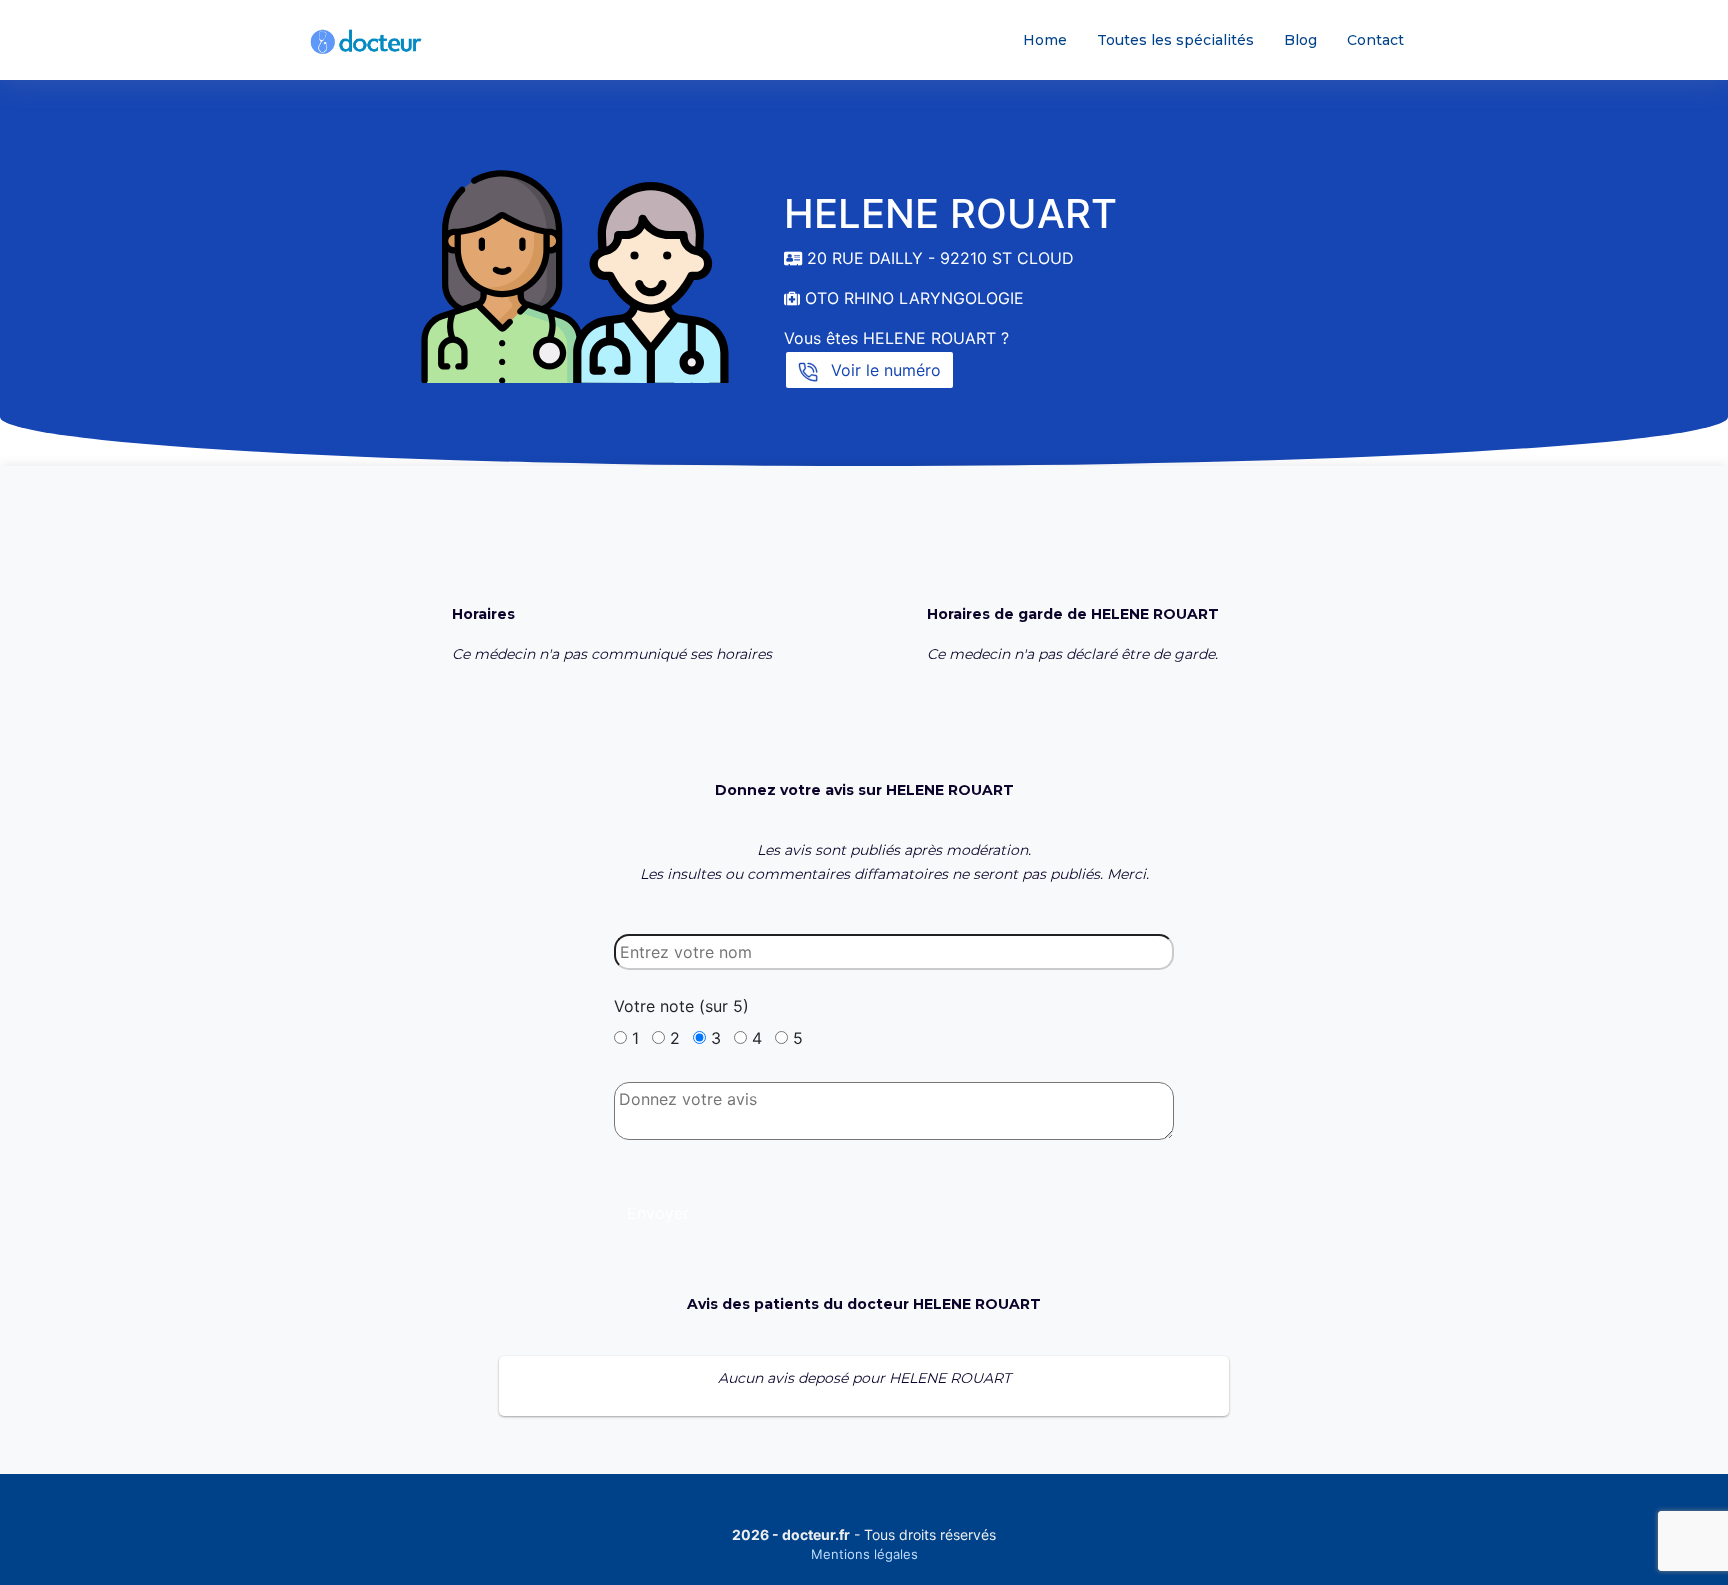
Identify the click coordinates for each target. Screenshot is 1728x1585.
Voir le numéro (883, 370)
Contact (1375, 40)
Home (1045, 40)
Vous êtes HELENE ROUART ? (896, 338)
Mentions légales (864, 1554)
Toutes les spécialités (1175, 40)
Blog (1300, 40)
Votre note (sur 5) (681, 1006)
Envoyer (658, 1213)
